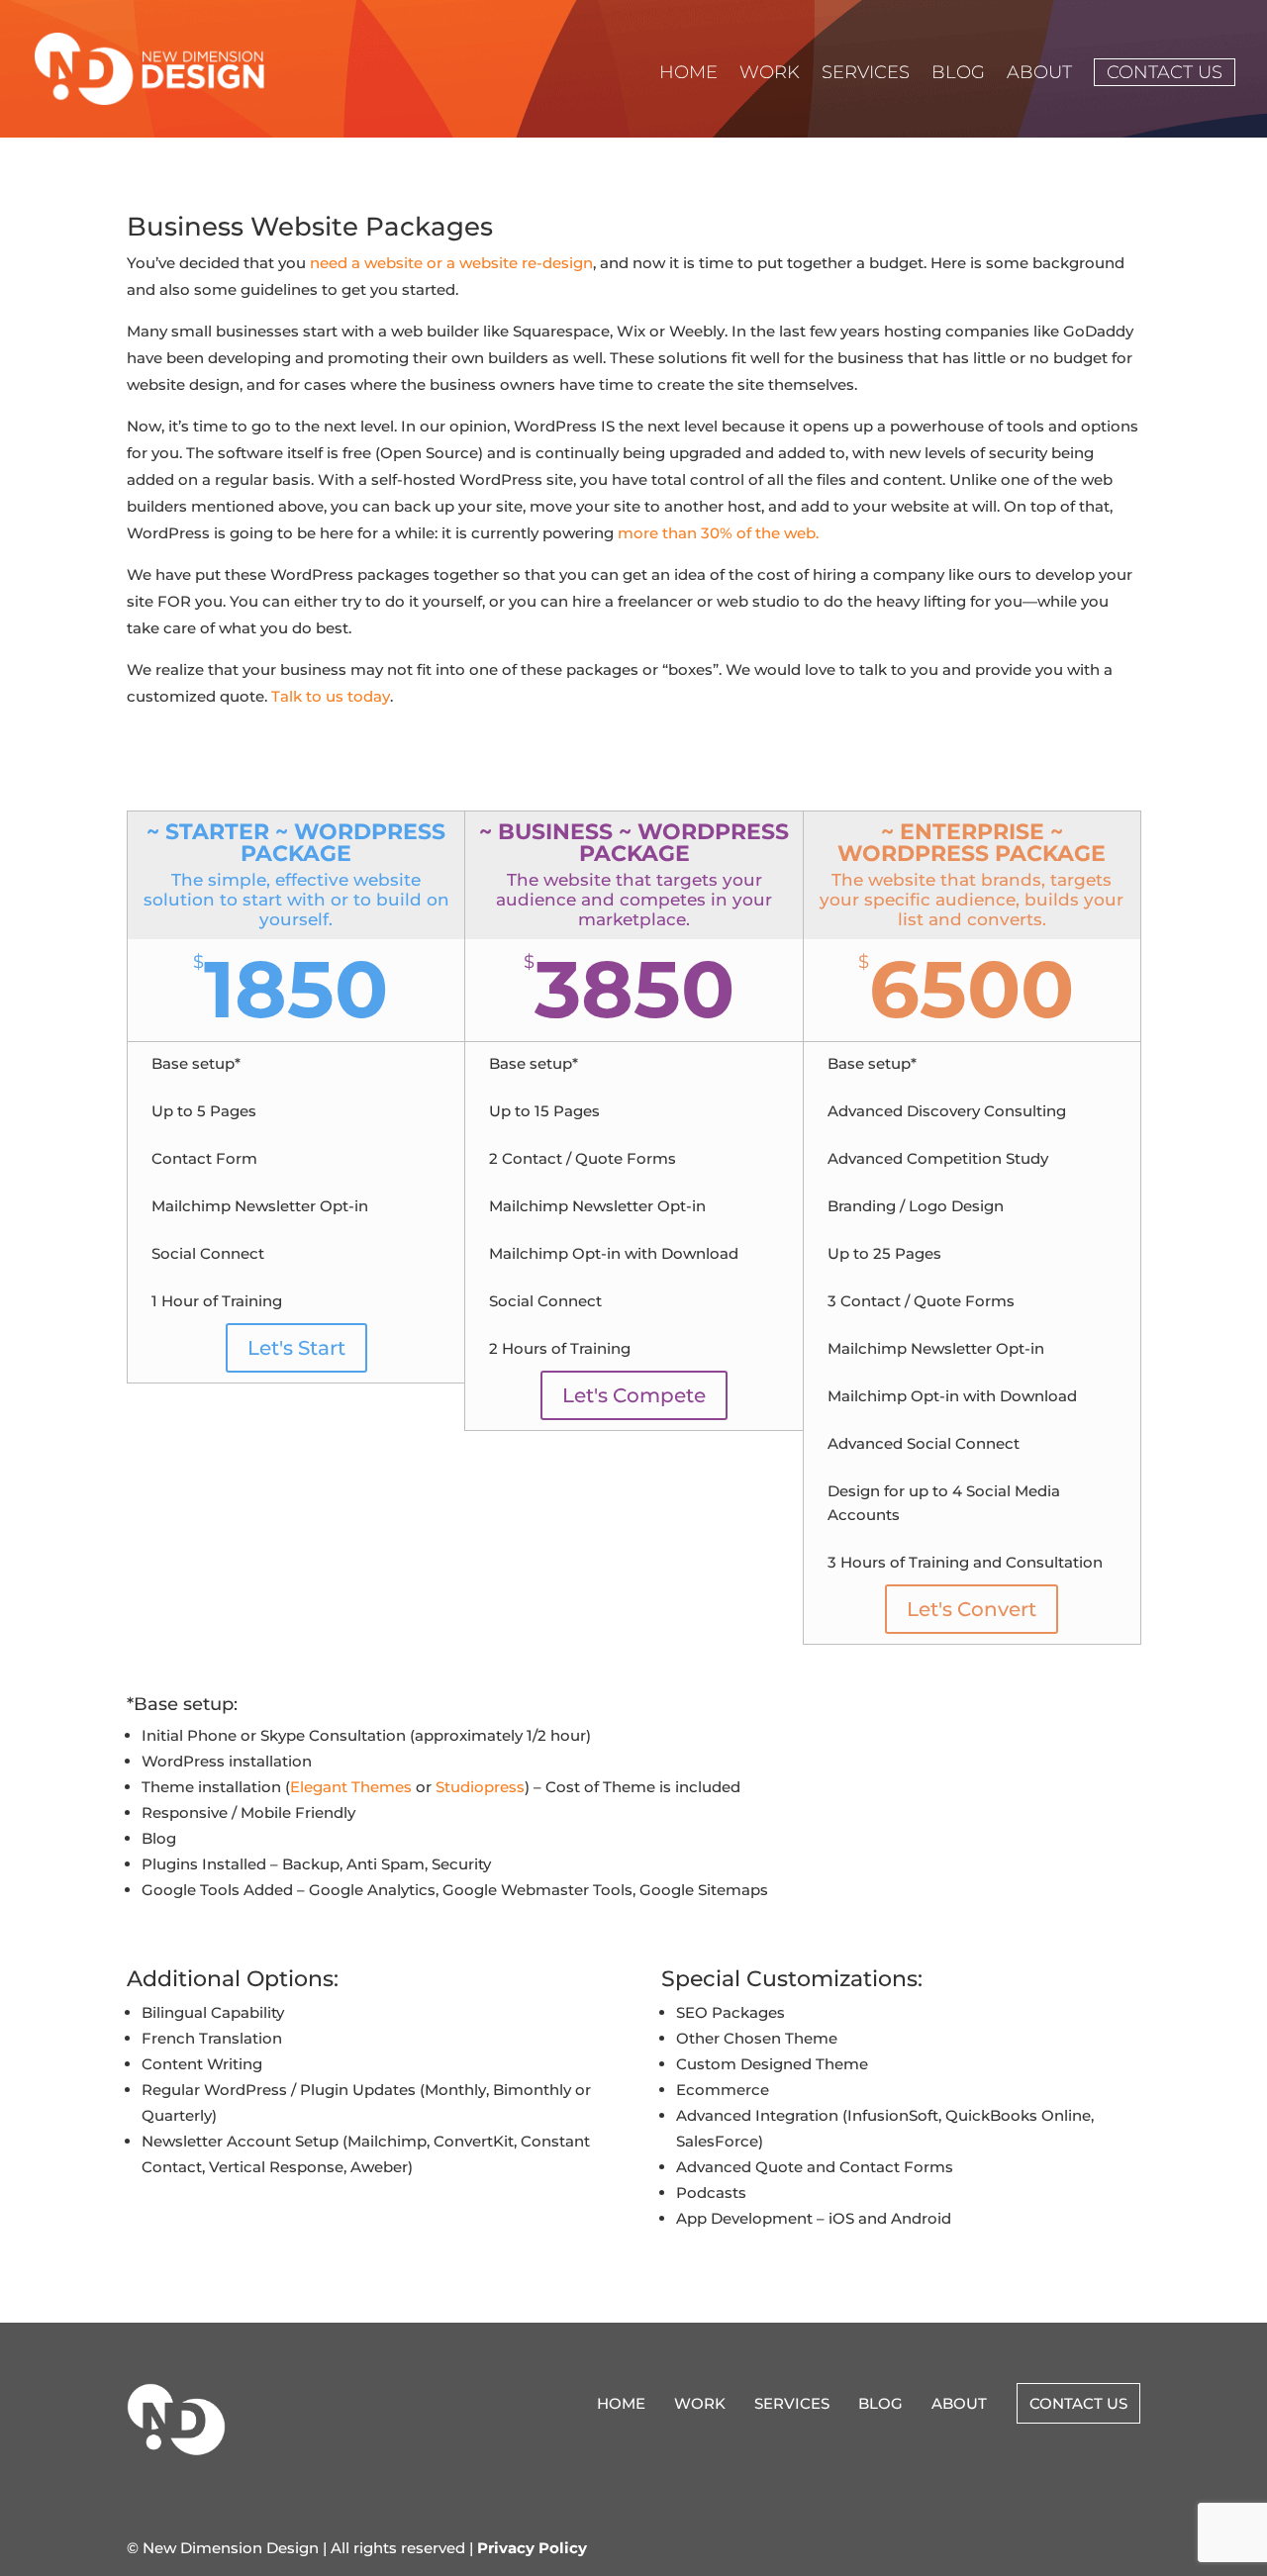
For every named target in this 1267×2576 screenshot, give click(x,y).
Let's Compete (634, 1395)
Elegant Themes (351, 1787)
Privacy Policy (532, 2548)
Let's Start (296, 1348)
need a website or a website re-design (451, 263)
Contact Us (1165, 72)
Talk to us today (331, 696)
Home (688, 74)
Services (866, 74)
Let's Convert (972, 1609)
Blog (958, 74)
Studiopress (480, 1787)
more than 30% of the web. (718, 533)
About (1039, 74)
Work (770, 74)
